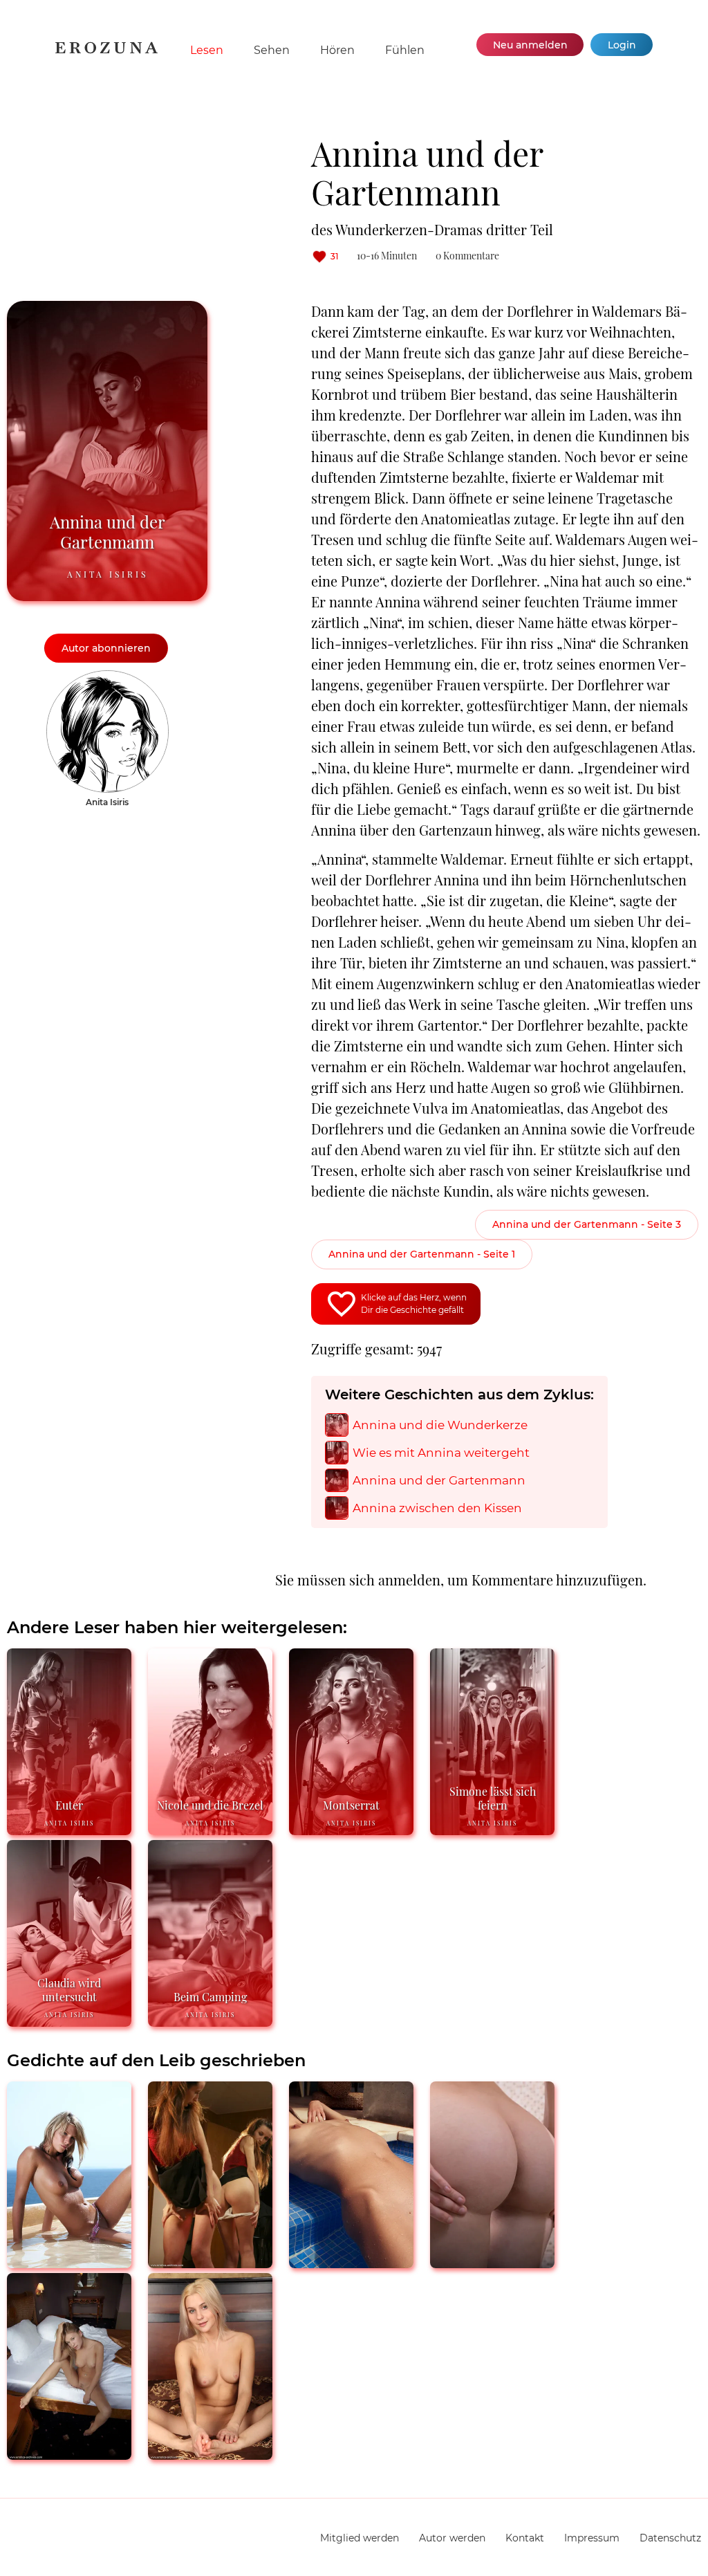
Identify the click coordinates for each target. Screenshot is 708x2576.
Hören (337, 50)
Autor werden (452, 2538)
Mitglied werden (360, 2538)
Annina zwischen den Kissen (437, 1508)
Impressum (592, 2538)
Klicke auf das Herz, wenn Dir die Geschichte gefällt (414, 1304)
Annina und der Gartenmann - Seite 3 (587, 1224)
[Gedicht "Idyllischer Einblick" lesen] (351, 2262)
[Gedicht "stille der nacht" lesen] (69, 2454)
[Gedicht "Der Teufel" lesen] (210, 2262)
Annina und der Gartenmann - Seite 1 (422, 1254)
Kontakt (525, 2538)
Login (622, 45)
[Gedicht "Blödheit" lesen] (210, 2454)
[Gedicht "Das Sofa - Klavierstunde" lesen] (69, 2262)
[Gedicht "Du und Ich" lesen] (492, 2262)
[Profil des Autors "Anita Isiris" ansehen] (108, 677)
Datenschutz (670, 2538)
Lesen (207, 50)
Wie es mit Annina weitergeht (441, 1453)
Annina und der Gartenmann (439, 1481)
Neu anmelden (530, 45)
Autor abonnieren (106, 648)
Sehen (272, 50)
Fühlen (405, 50)
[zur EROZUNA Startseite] (106, 50)
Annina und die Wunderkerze (440, 1425)
